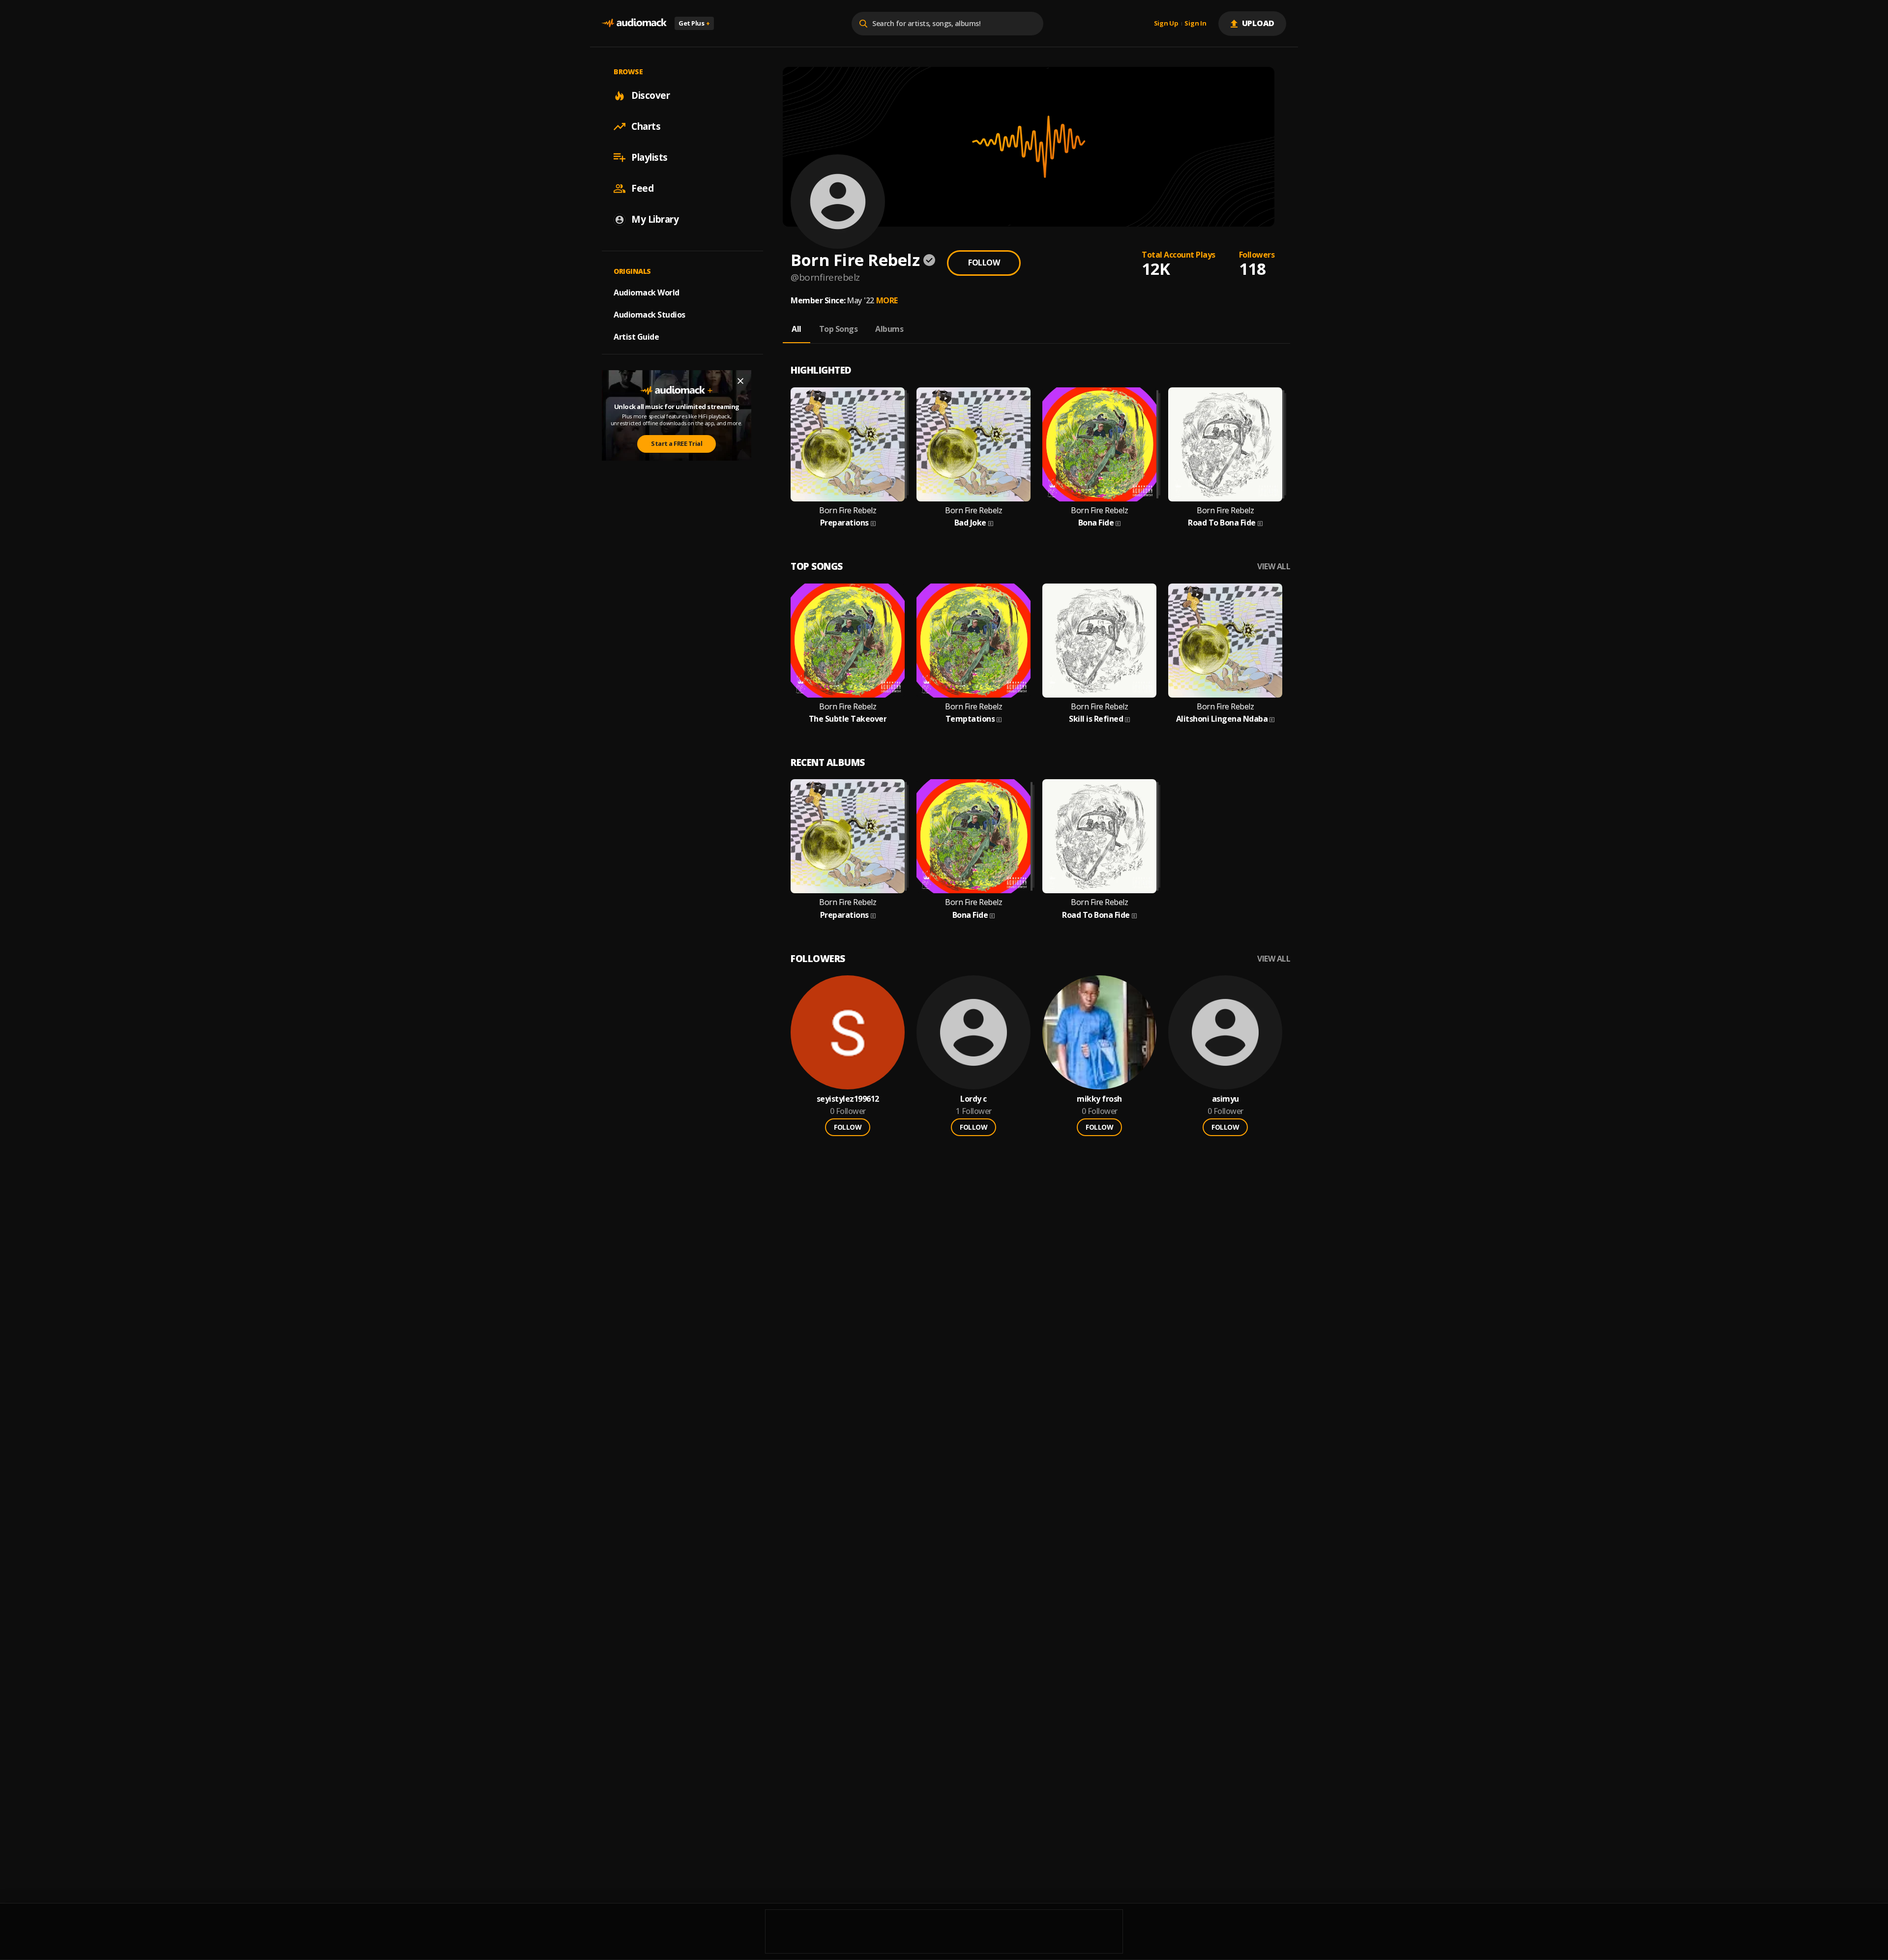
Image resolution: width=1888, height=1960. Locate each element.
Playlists (649, 157)
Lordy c (973, 1099)
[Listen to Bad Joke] (973, 444)
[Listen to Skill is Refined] (1099, 641)
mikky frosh (1099, 1099)
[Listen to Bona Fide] (1099, 444)
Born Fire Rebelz (848, 511)
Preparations (844, 523)
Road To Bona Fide (1222, 523)
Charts (646, 126)
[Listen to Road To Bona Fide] (1225, 444)
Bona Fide (1096, 523)
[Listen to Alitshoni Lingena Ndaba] (1225, 641)
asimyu (1225, 1099)
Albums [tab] (889, 329)
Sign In (1195, 24)
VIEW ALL (1274, 567)
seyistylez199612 (848, 1099)
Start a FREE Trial (677, 443)
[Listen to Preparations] (848, 444)
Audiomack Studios (649, 315)
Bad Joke (970, 523)
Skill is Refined (1096, 719)
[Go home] (634, 23)
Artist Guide (636, 337)
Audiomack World (647, 293)
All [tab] (796, 329)
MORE (887, 300)
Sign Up (1166, 24)
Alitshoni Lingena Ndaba (1222, 719)
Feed (642, 188)
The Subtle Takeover (848, 719)
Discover (650, 95)
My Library (655, 219)
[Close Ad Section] (740, 381)
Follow (984, 263)
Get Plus (694, 23)
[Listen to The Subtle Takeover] (848, 641)
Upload (1258, 23)
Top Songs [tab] (839, 329)
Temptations (970, 719)
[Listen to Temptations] (973, 641)
